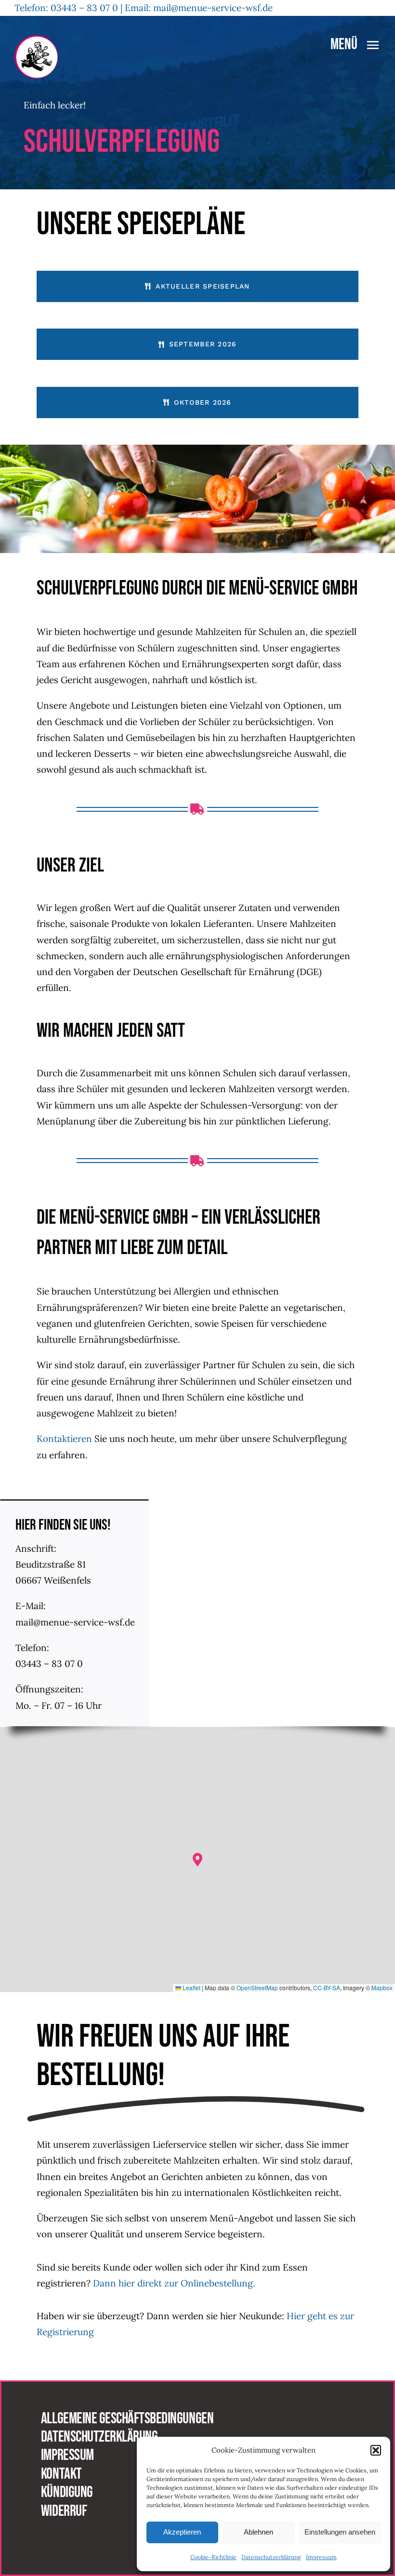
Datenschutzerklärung (271, 2557)
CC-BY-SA (327, 1988)
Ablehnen (258, 2532)
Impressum (321, 2557)
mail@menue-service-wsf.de (214, 8)
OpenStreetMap (257, 1988)
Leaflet (191, 1988)
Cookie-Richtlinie (213, 2557)
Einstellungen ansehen (340, 2532)
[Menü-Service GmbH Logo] (36, 40)
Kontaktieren (64, 1439)
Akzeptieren (182, 2532)
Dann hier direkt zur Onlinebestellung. (175, 2283)
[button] (376, 2450)
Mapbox (382, 1988)
